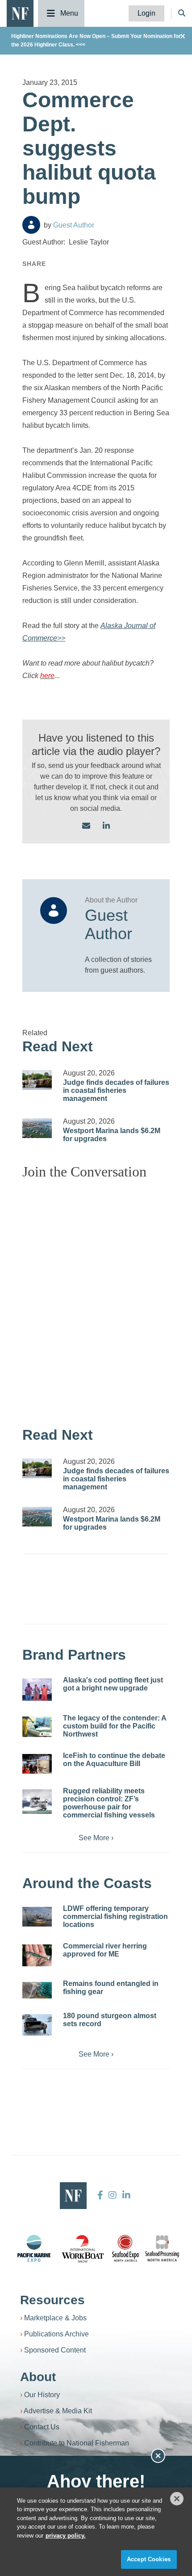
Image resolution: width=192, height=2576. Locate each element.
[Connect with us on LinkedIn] (106, 826)
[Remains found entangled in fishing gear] (37, 1990)
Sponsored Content (55, 2350)
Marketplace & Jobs (55, 2318)
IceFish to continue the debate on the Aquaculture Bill (114, 1760)
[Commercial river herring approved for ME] (37, 1956)
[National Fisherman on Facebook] (100, 2195)
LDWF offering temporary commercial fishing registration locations (115, 1916)
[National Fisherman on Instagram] (113, 2195)
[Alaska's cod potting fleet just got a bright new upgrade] (37, 1690)
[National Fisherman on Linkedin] (125, 2195)
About (38, 2377)
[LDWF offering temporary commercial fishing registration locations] (37, 1917)
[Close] (177, 2499)
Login (146, 13)
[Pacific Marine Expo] (34, 2248)
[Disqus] (96, 1299)
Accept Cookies (149, 2559)
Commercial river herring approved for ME (105, 1950)
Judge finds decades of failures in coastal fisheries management (116, 1090)
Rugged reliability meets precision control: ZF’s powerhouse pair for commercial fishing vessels (109, 1803)
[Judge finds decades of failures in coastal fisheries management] (37, 1080)
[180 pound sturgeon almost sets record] (37, 2025)
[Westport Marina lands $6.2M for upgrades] (37, 1128)
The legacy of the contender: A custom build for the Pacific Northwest (115, 1726)
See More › (96, 1838)
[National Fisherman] (20, 13)
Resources (52, 2300)
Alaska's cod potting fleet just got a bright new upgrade (113, 1684)
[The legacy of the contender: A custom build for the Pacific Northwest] (37, 1727)
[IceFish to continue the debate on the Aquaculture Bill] (37, 1764)
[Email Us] (86, 826)
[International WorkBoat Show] (83, 2248)
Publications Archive (56, 2334)
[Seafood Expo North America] (125, 2248)
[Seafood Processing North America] (162, 2249)
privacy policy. (66, 2536)
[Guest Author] (31, 225)
